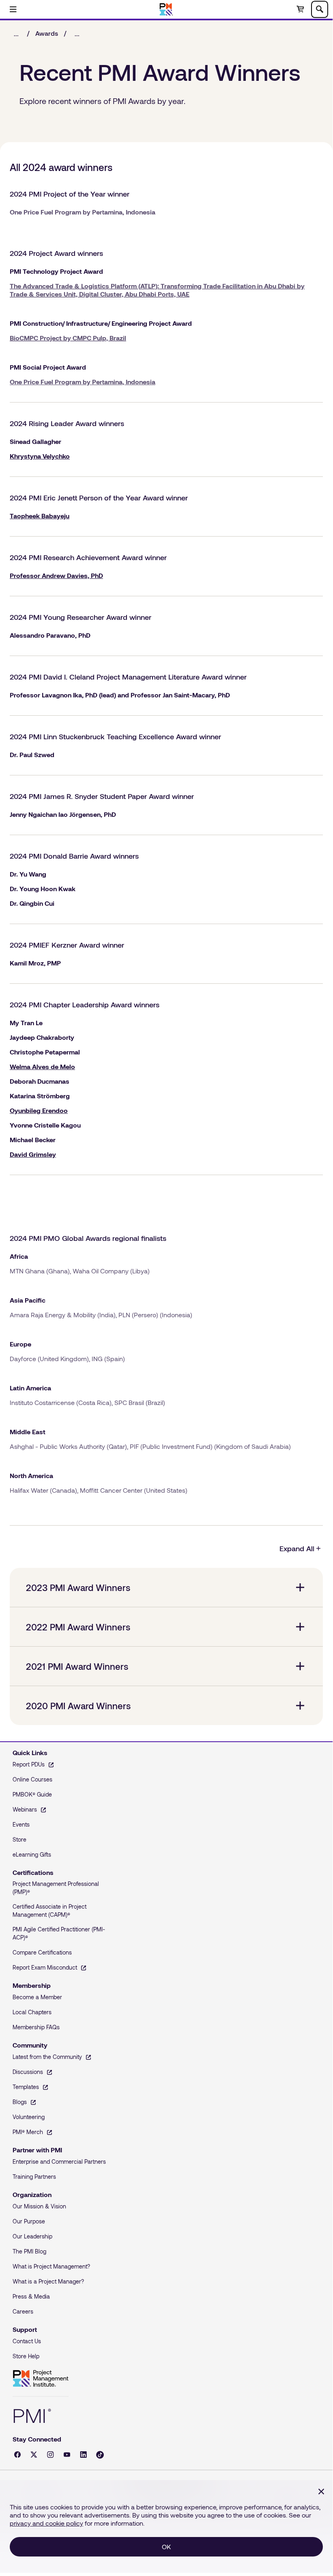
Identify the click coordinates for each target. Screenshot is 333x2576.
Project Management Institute (41, 2379)
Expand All (297, 1548)
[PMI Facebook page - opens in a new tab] (17, 2455)
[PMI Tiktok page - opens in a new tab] (100, 2455)
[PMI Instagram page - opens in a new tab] (50, 2455)
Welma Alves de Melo (42, 1066)
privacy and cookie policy (46, 2523)
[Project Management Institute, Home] (166, 9)
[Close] (321, 2492)
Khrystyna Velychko (40, 456)
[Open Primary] (13, 9)
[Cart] (300, 9)
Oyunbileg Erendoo (39, 1110)
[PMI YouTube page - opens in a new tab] (67, 2455)
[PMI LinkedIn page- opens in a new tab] (83, 2455)
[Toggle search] (320, 9)
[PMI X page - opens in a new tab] (34, 2455)
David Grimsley (33, 1154)
